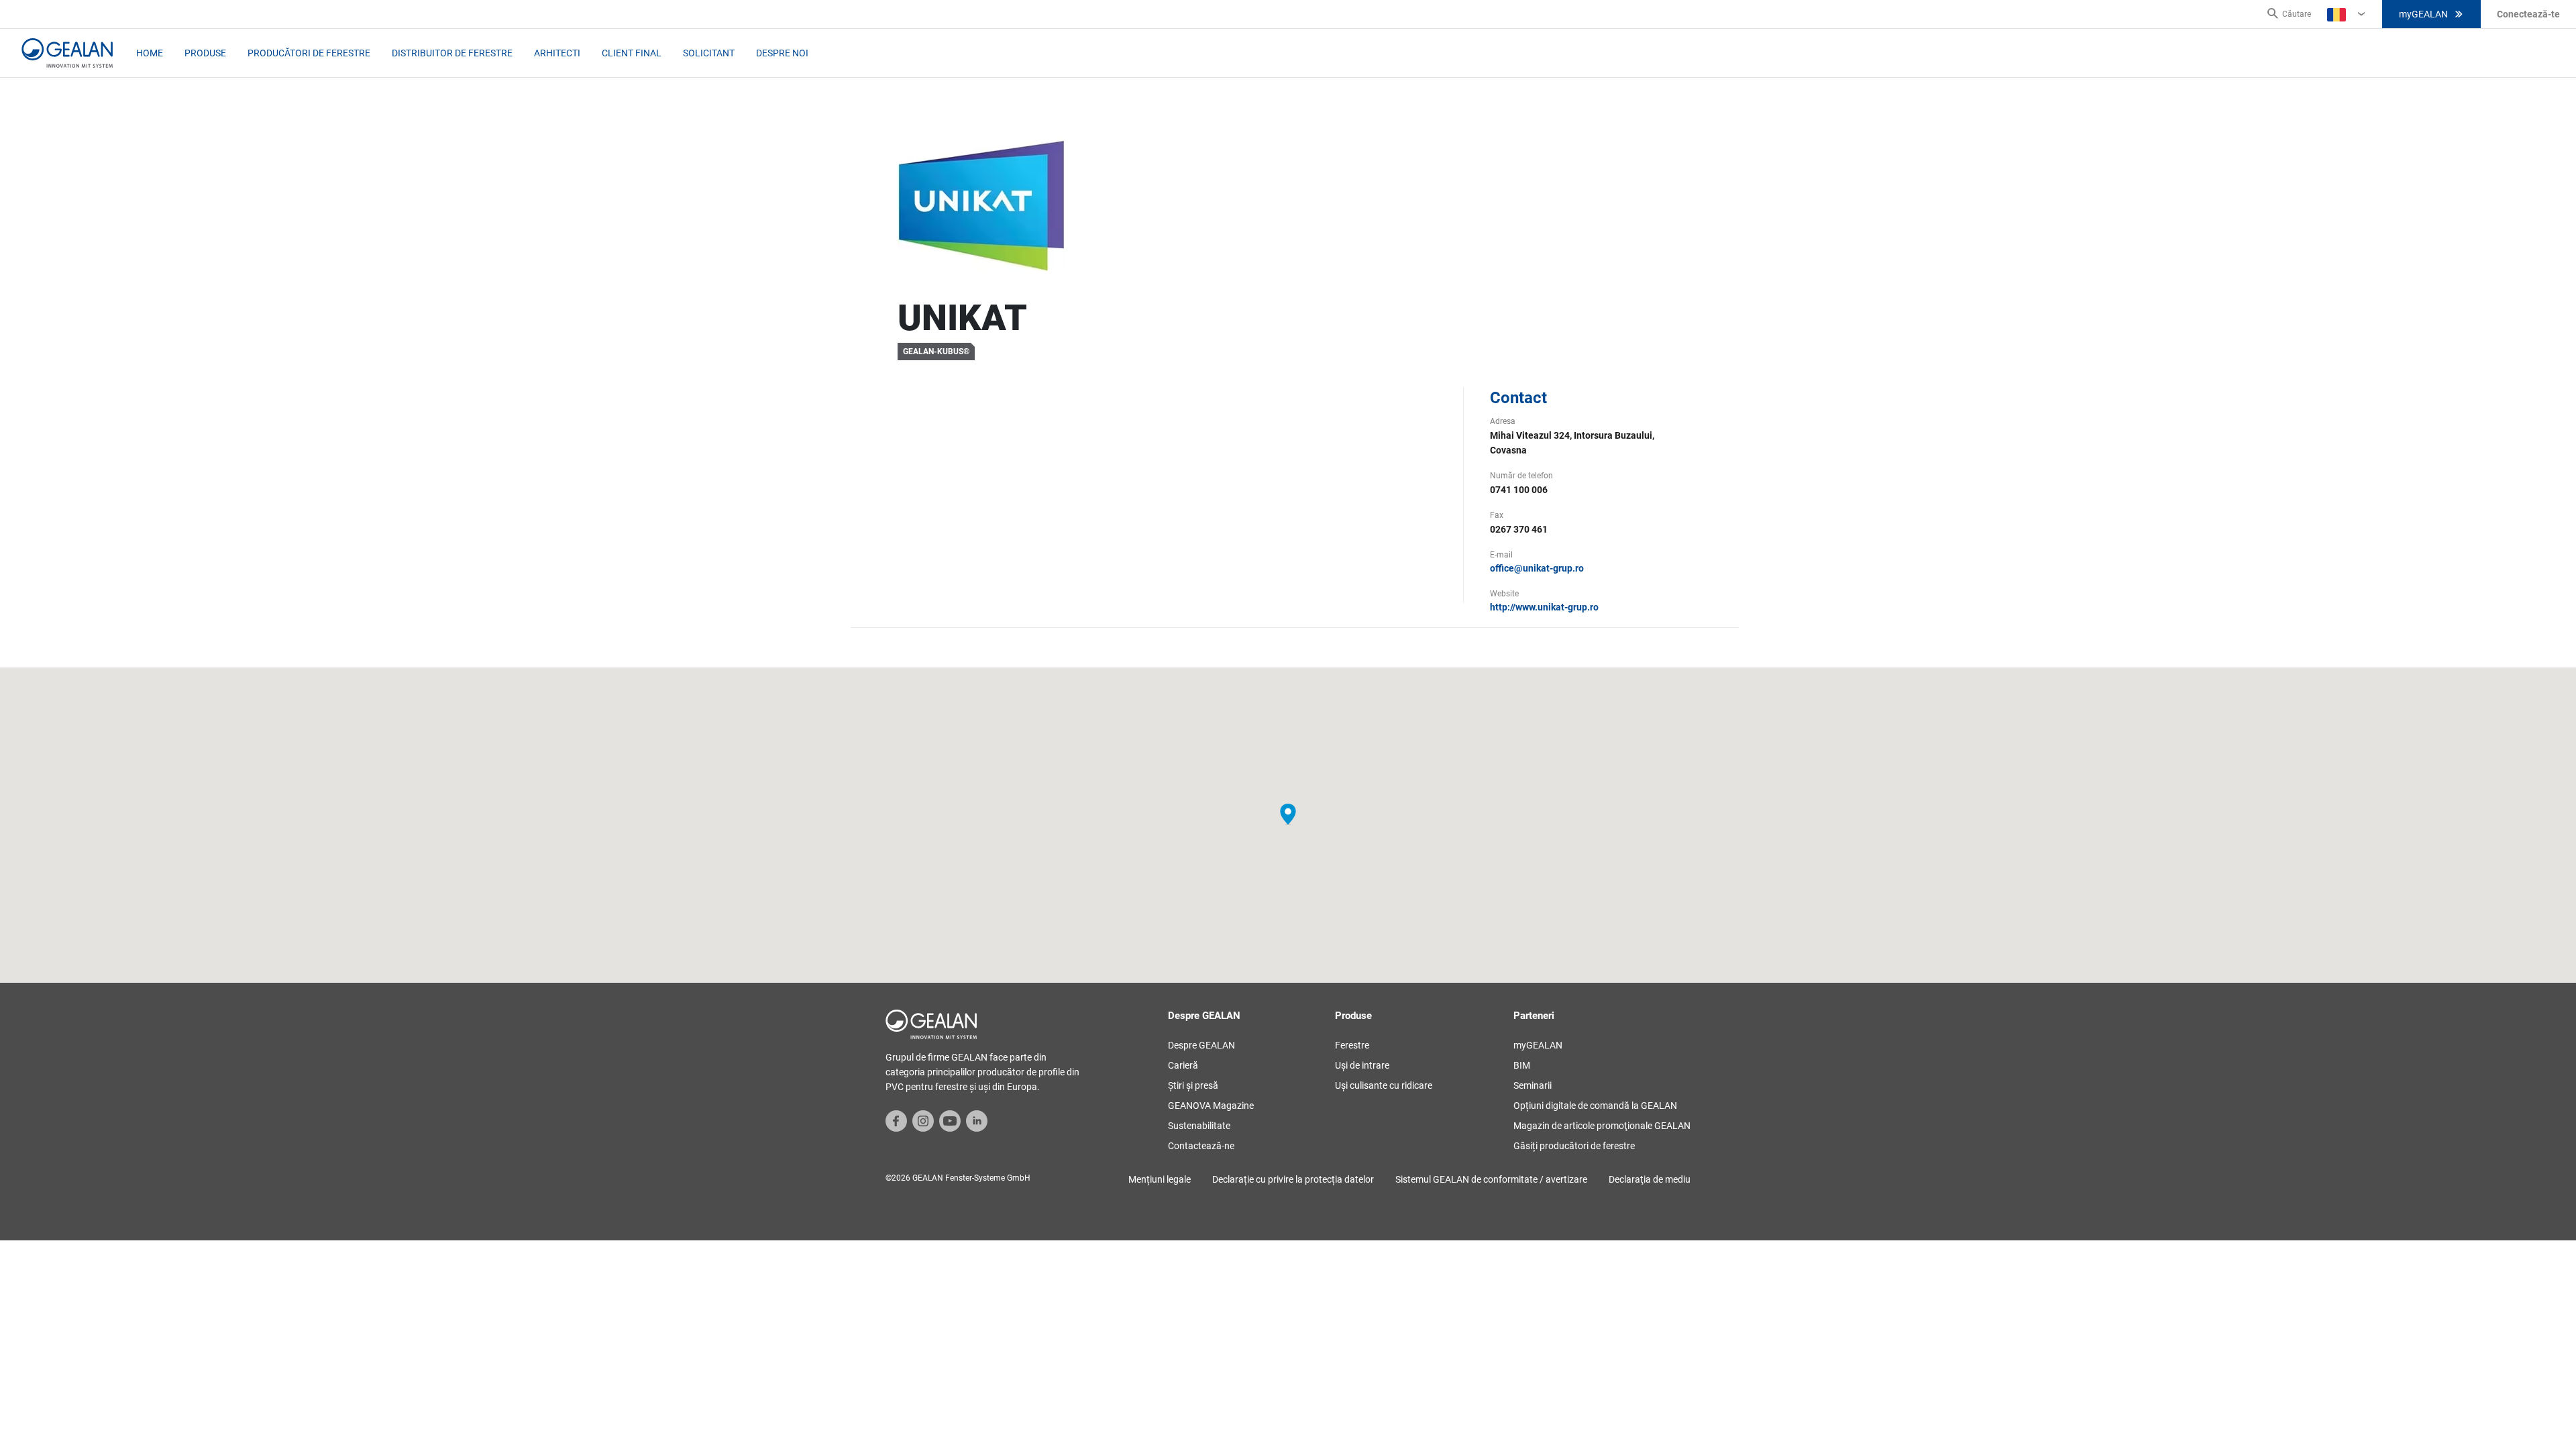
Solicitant (709, 53)
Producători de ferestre (309, 53)
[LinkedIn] (977, 1120)
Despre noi (782, 53)
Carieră (1183, 1065)
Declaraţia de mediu (1650, 1179)
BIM (1522, 1065)
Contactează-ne (1201, 1146)
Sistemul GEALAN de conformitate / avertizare (1491, 1179)
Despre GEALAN (1201, 1045)
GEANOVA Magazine (1211, 1106)
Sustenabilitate (1199, 1126)
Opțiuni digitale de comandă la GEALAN (1595, 1106)
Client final (632, 53)
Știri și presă (1193, 1085)
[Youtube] (950, 1120)
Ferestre (1352, 1045)
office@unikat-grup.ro (1537, 568)
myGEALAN (2423, 14)
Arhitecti (557, 53)
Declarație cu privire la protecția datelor (1293, 1179)
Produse (205, 53)
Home (150, 53)
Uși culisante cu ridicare (1384, 1085)
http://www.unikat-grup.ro (1544, 607)
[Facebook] (896, 1120)
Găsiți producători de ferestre (1574, 1146)
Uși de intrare (1362, 1065)
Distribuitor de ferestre (452, 53)
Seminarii (1533, 1085)
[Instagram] (923, 1120)
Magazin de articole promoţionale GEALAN (1602, 1126)
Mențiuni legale (1160, 1179)
